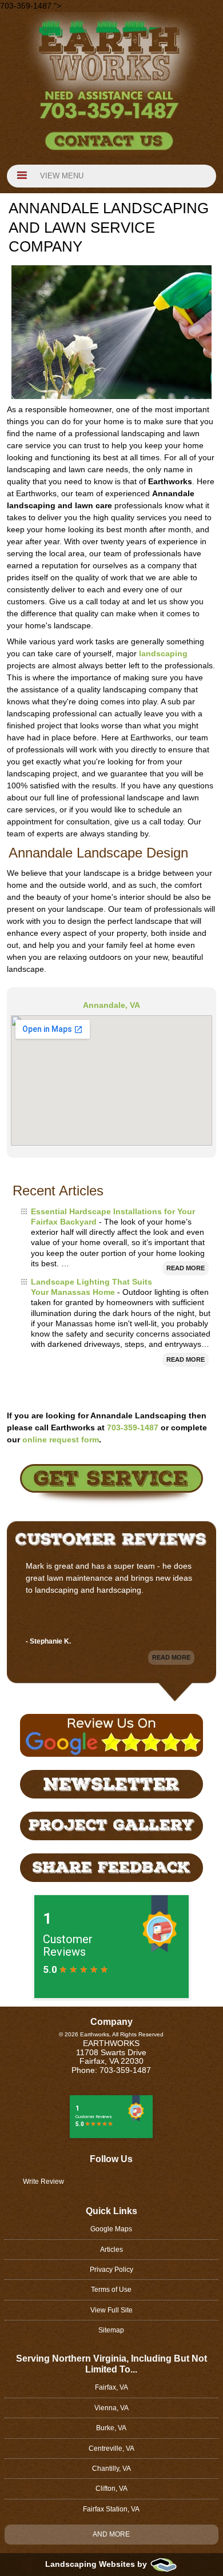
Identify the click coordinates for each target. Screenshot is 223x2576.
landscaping (163, 653)
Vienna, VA (111, 2408)
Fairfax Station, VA (111, 2509)
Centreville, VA (111, 2449)
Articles (111, 2250)
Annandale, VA (111, 1005)
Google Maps (111, 2229)
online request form (61, 1439)
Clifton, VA (111, 2489)
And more (111, 2534)
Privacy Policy (111, 2270)
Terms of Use (111, 2290)
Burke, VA (111, 2428)
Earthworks (111, 2043)
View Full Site (111, 2310)
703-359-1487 (133, 1427)
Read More (186, 1268)
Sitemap (111, 2330)
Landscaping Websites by (97, 2564)
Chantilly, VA (111, 2469)
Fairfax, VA (111, 2387)
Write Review (43, 2182)
